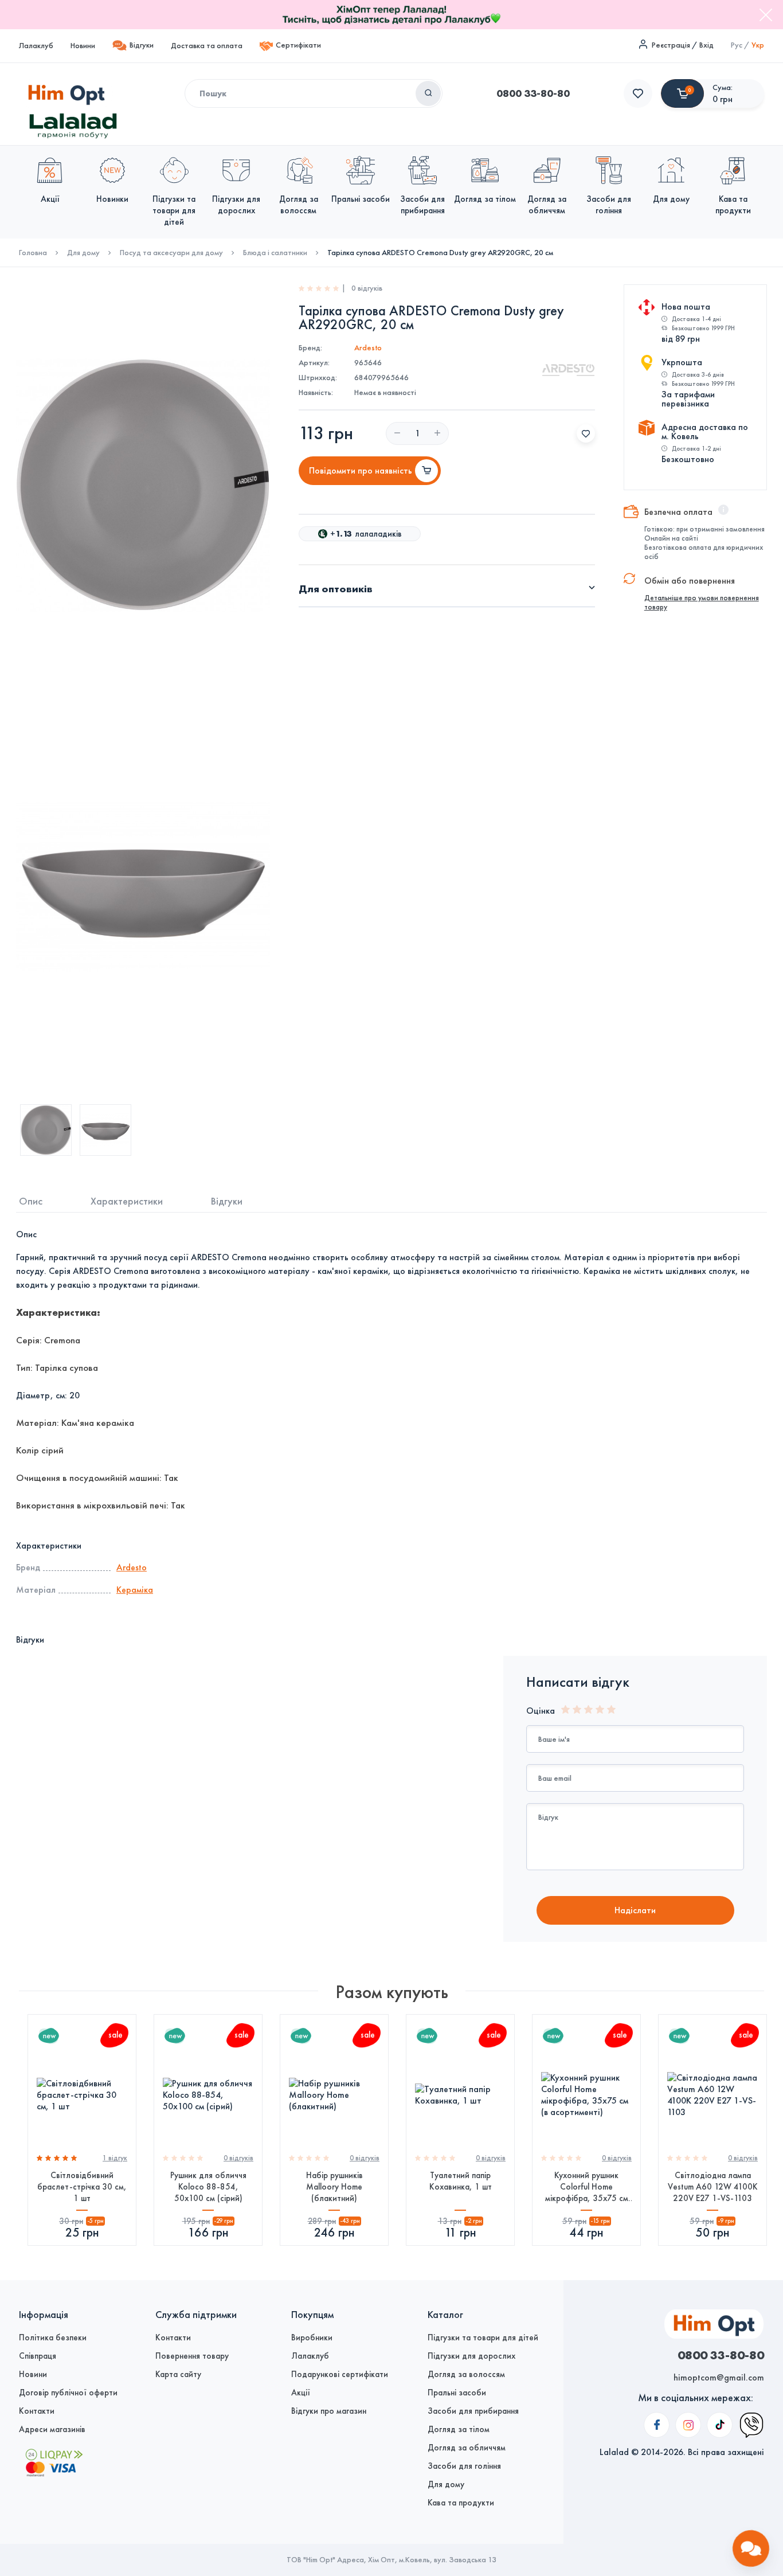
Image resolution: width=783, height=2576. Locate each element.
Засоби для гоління (464, 2466)
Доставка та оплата (207, 46)
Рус (737, 45)
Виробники (312, 2337)
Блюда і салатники (275, 253)
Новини (83, 46)
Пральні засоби (457, 2393)
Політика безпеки (53, 2337)
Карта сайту (178, 2374)
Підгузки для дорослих (471, 2356)
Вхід (706, 45)
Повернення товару (192, 2356)
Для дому (83, 253)
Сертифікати (298, 45)
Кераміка (135, 1590)
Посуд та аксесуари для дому (171, 253)
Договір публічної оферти (68, 2393)
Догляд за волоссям (466, 2374)
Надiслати (635, 1910)
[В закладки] (586, 433)
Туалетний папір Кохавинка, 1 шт (461, 2181)
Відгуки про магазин (329, 2411)
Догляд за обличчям (467, 2448)
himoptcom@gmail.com (719, 2377)
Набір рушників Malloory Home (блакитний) (334, 2187)
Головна (33, 253)
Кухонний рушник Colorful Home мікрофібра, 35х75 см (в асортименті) (587, 2187)
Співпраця (38, 2356)
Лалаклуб (36, 46)
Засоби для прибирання (473, 2411)
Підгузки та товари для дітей (483, 2337)
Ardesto (368, 348)
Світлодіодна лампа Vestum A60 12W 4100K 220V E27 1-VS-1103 (713, 2187)
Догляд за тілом (459, 2429)
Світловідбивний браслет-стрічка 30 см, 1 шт (82, 2187)
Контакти (37, 2411)
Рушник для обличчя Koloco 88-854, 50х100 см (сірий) (208, 2187)
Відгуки (142, 45)
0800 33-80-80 (533, 93)
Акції (301, 2393)
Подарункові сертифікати (340, 2374)
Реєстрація (671, 45)
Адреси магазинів (52, 2429)
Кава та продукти (461, 2503)
